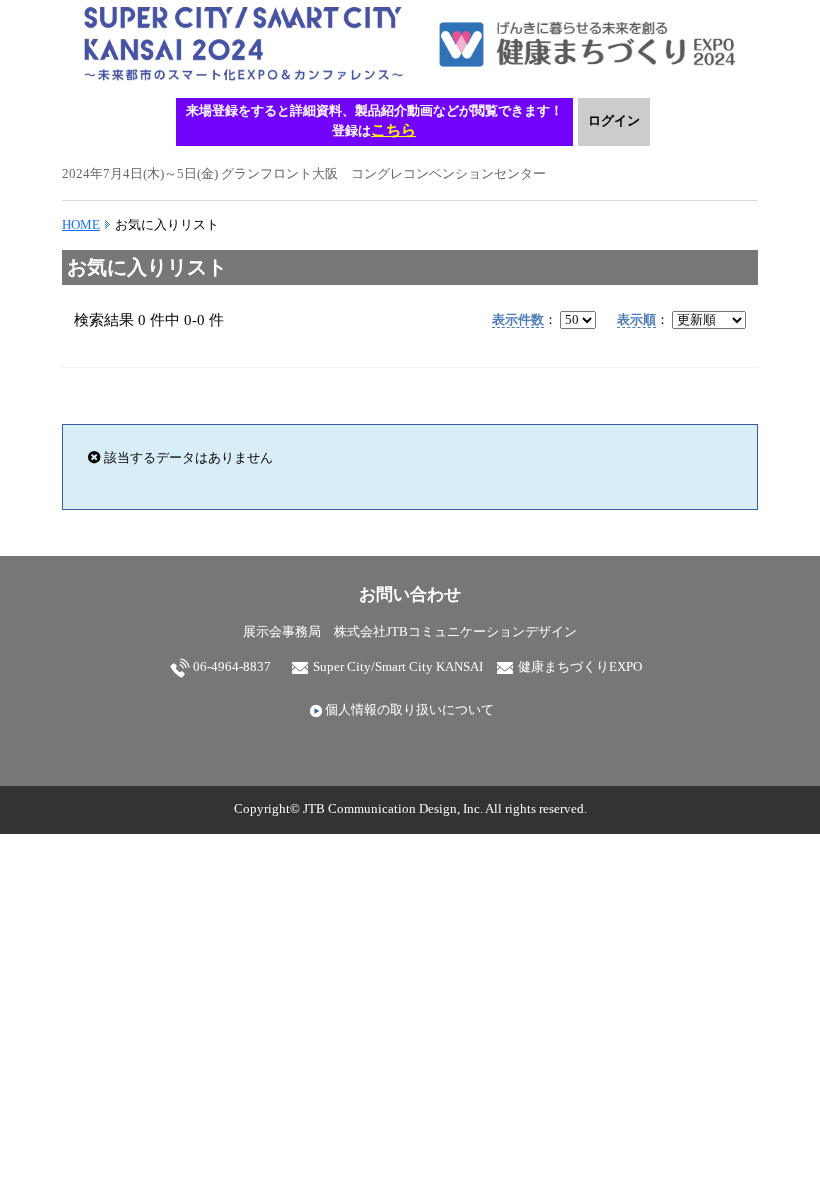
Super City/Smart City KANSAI (396, 667)
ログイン (614, 121)
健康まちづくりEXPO (578, 667)
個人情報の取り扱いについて (408, 710)
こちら (393, 129)
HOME (81, 225)
